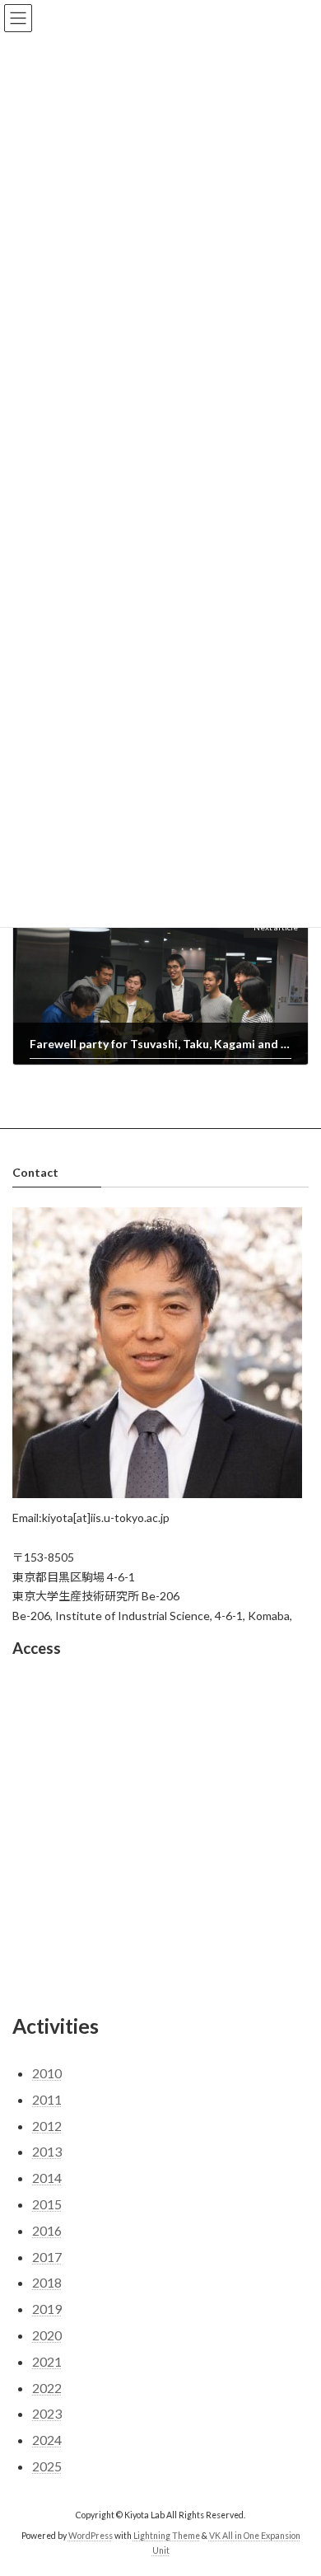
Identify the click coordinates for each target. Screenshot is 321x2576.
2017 (47, 2257)
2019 (47, 2309)
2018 (47, 2283)
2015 (47, 2205)
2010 (47, 2074)
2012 (47, 2126)
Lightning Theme (167, 2536)
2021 (47, 2361)
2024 (47, 2440)
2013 (47, 2152)
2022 (47, 2388)
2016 (47, 2230)
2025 (47, 2466)
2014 (47, 2178)
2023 (47, 2414)
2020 (47, 2336)
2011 (47, 2099)
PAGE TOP (297, 2481)
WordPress (91, 2536)
